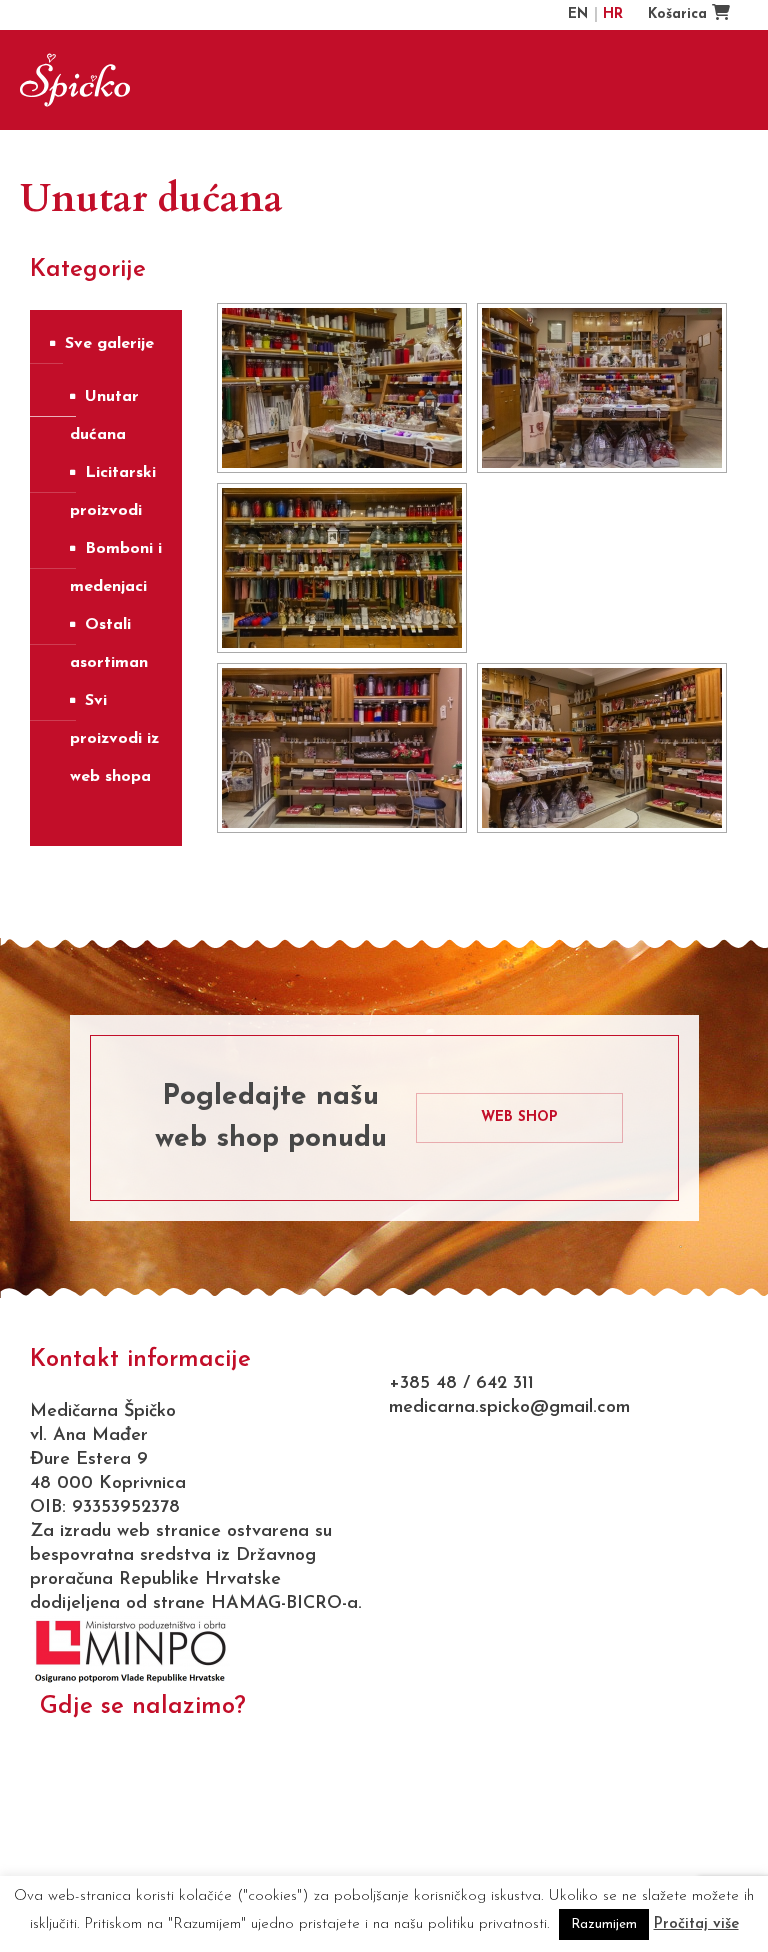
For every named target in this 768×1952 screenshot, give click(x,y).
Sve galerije (109, 344)
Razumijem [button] (604, 1924)
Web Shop (519, 1117)
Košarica (680, 14)
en (580, 14)
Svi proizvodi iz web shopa (114, 739)
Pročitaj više (696, 1924)
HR (613, 14)
